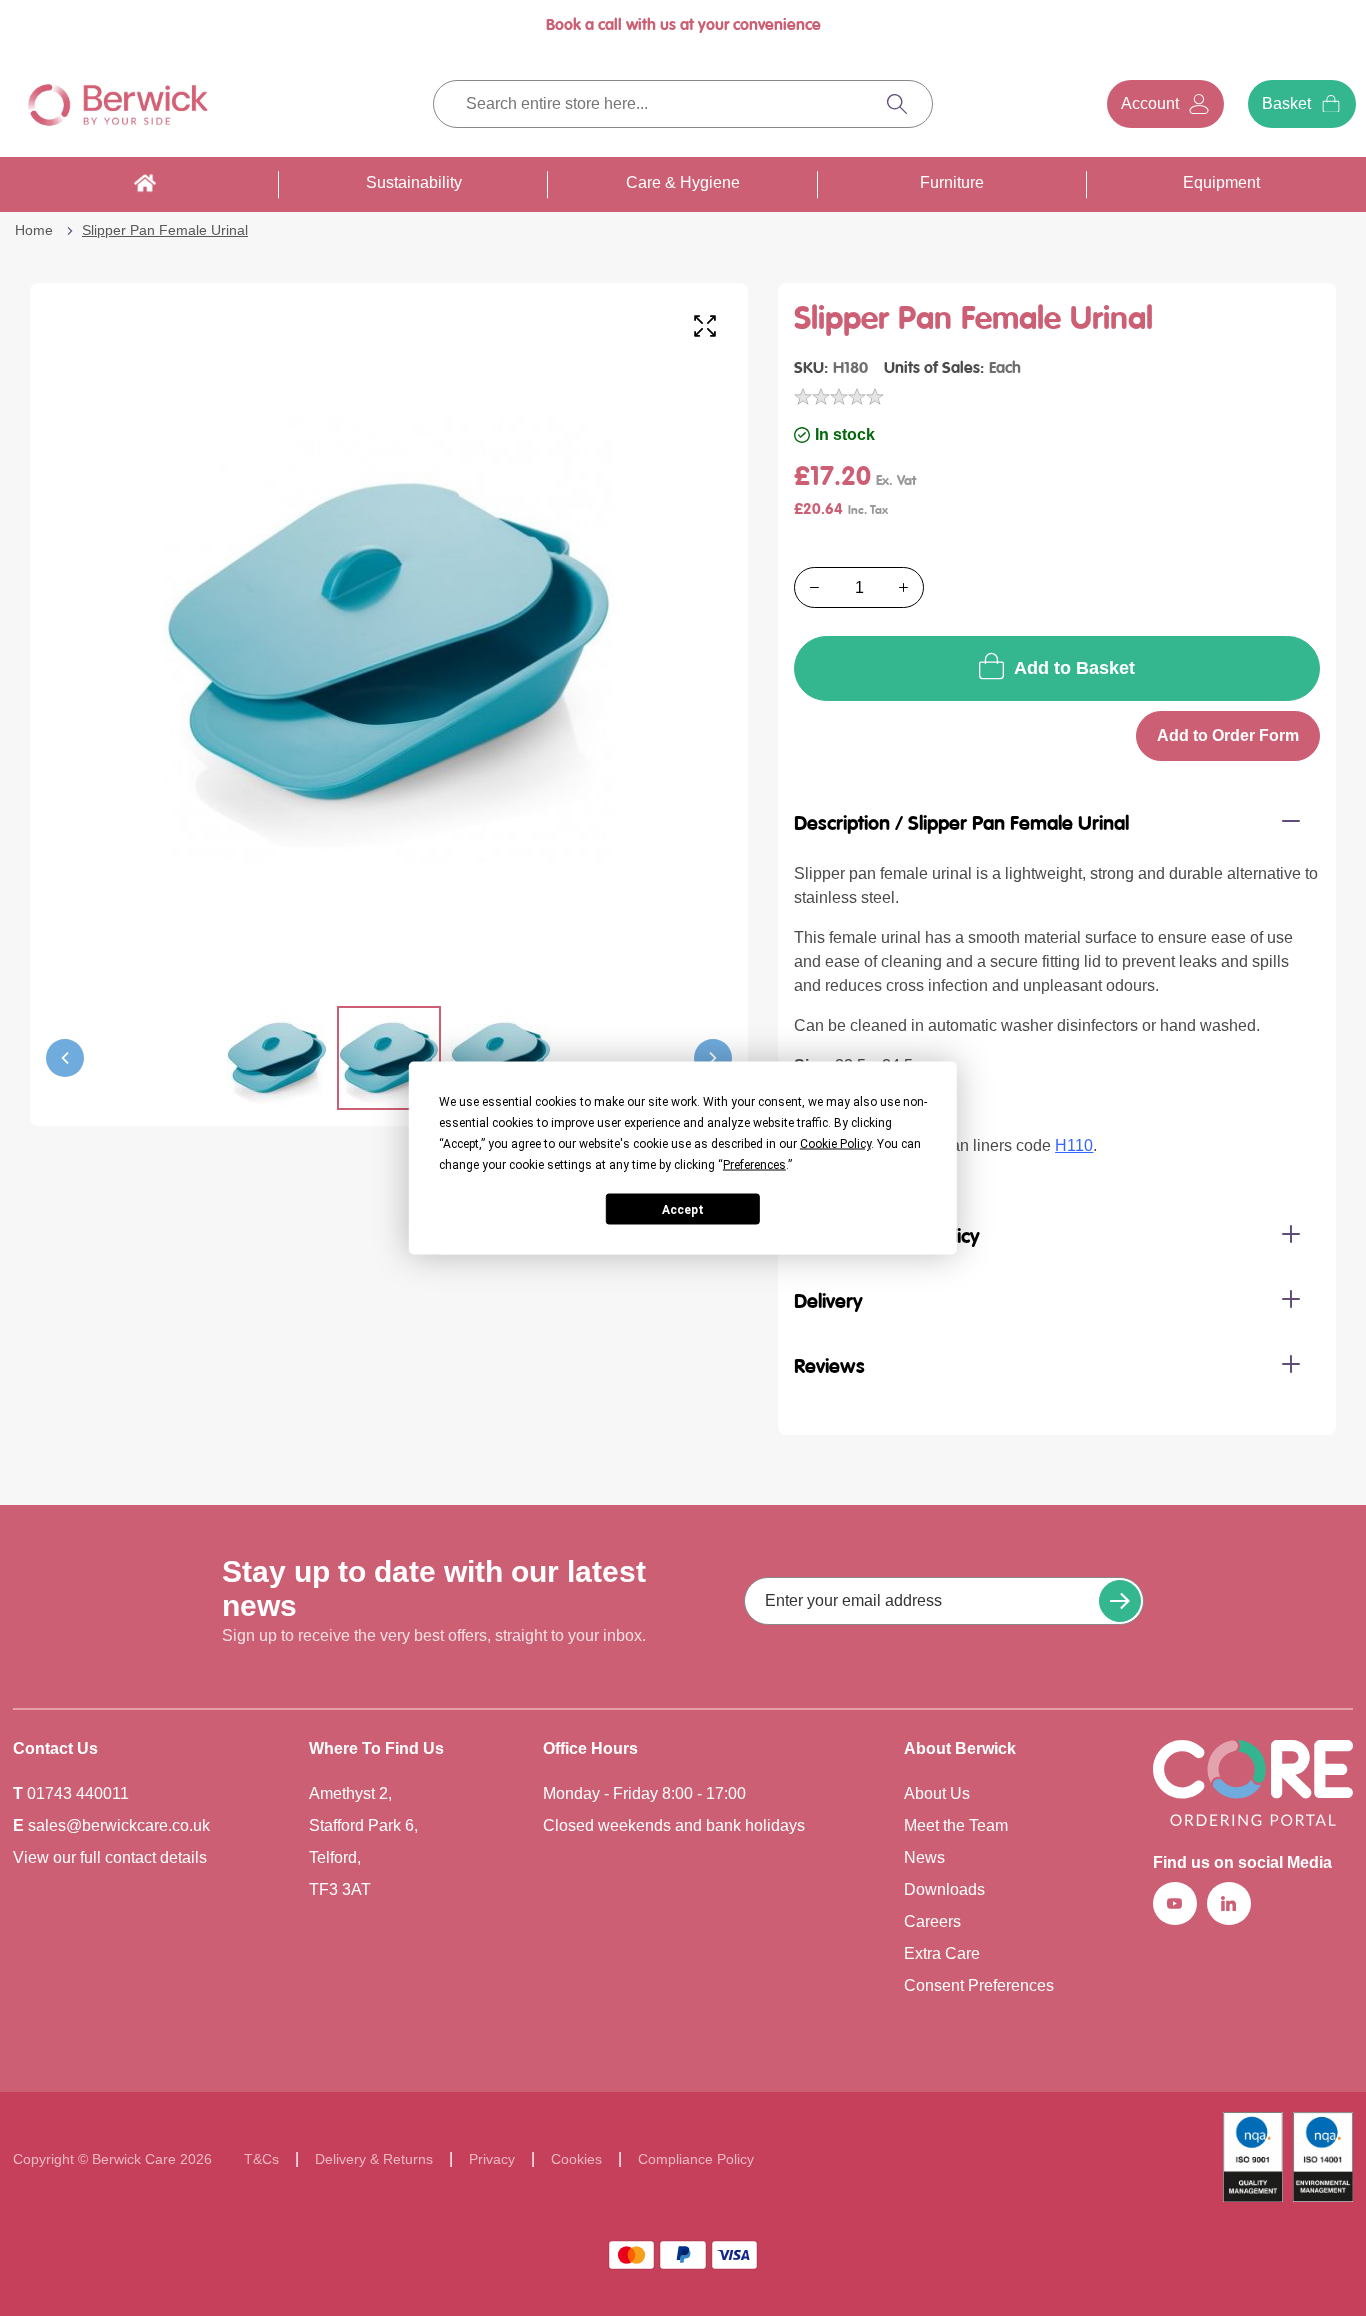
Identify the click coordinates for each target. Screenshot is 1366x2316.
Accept (683, 1209)
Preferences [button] (754, 1165)
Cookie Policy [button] (835, 1144)
